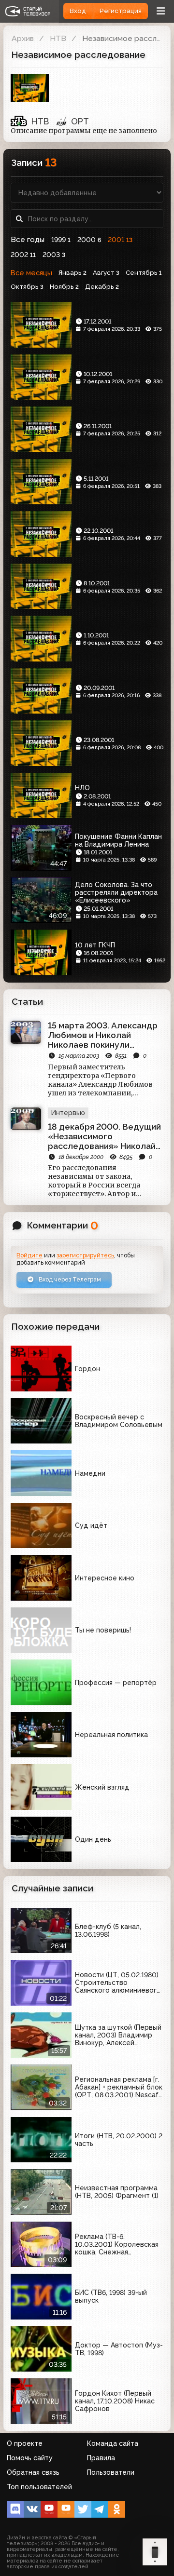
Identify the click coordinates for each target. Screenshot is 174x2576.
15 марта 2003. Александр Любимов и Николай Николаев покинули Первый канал (103, 1035)
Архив (23, 38)
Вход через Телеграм (69, 1279)
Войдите (29, 1255)
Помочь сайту (30, 2458)
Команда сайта (113, 2443)
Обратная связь (33, 2472)
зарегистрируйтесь (85, 1255)
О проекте (25, 2443)
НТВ (58, 38)
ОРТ (80, 121)
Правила (101, 2458)
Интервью (68, 1113)
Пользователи (111, 2472)
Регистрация (121, 11)
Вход (78, 11)
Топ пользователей (39, 2487)
